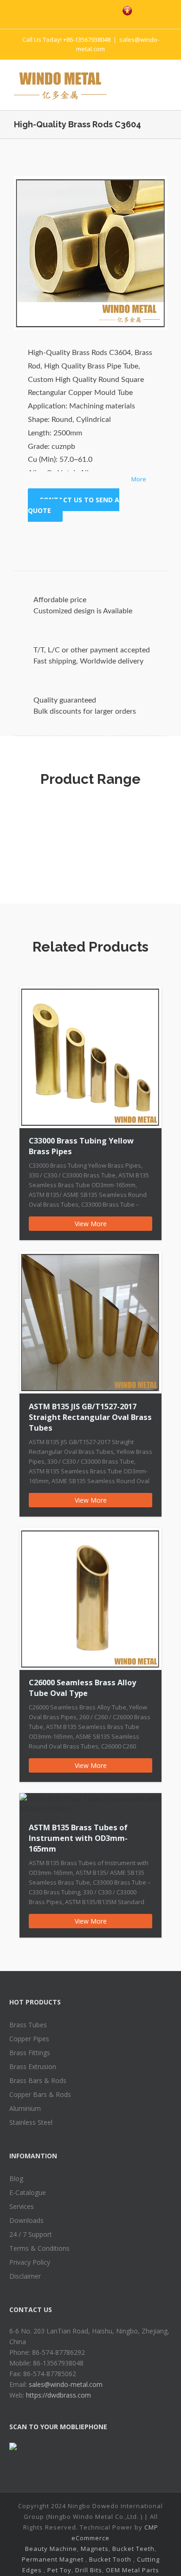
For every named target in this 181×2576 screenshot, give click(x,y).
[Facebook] (47, 10)
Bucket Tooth (110, 2559)
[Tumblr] (75, 540)
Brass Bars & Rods (38, 2080)
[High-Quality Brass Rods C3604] (90, 253)
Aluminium (25, 2108)
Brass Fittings (30, 2053)
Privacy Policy (30, 2262)
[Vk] (135, 540)
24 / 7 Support (31, 2234)
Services (22, 2206)
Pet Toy (59, 2570)
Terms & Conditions (39, 2248)
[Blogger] (106, 10)
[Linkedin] (105, 540)
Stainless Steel (31, 2122)
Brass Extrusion (33, 2067)
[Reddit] (120, 540)
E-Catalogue (28, 2192)
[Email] (149, 540)
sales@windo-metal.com (66, 2384)
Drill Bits (89, 2570)
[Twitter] (67, 10)
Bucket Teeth (133, 2549)
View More (91, 1224)
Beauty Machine (51, 2549)
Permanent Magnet (53, 2559)
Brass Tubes (28, 2025)
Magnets (95, 2549)
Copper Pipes (29, 2039)
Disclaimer (25, 2276)
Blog (16, 2178)
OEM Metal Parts (133, 2570)
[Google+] (90, 540)
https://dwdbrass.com (58, 2395)
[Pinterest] (86, 10)
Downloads (26, 2220)
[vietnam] (127, 11)
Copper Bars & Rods (40, 2094)
